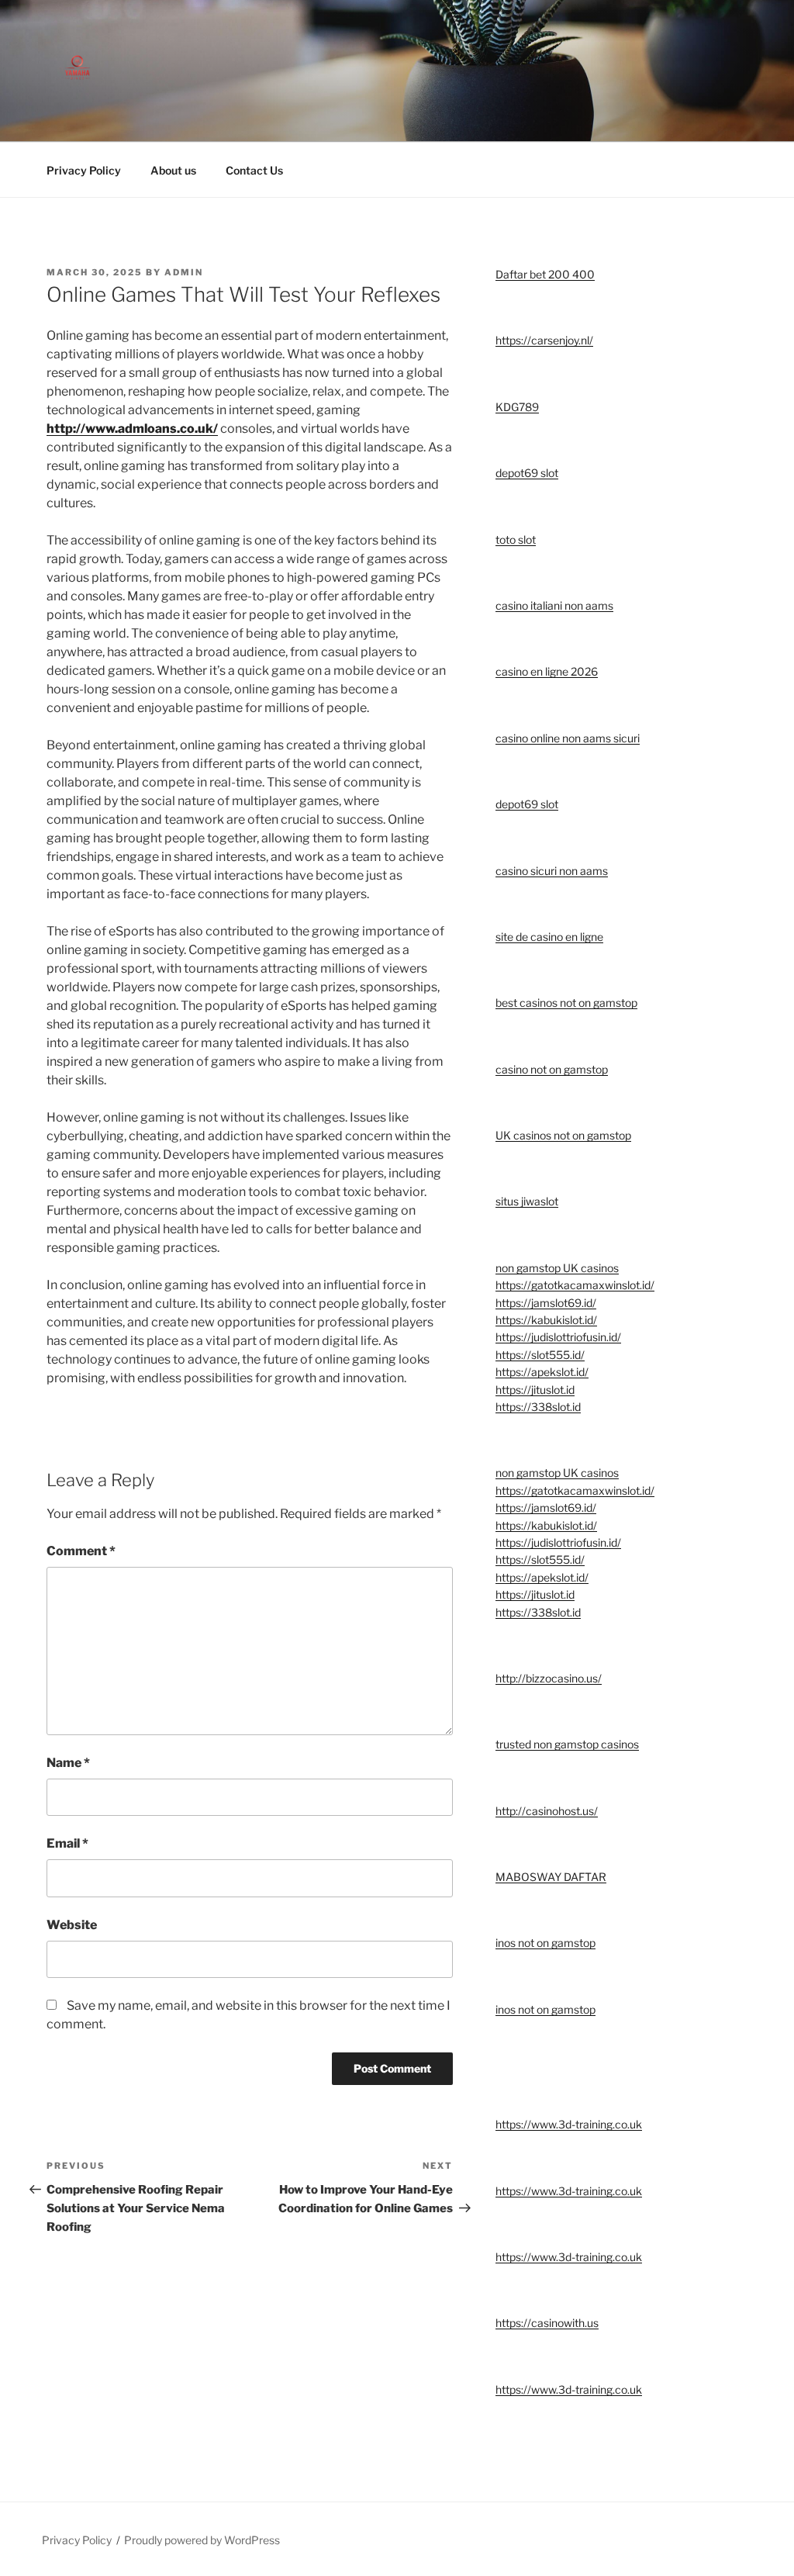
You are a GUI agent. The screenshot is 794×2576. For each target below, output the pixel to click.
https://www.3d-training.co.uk (569, 2124)
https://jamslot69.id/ (546, 1303)
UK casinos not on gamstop (563, 1135)
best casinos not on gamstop (566, 1003)
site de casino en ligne (549, 937)
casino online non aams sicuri (568, 738)
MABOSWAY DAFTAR (551, 1877)
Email (67, 1843)
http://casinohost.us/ (547, 1811)
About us (173, 170)
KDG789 (517, 407)
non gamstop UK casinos (557, 1268)
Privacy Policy (84, 170)
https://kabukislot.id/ (546, 1320)
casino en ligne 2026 (547, 671)
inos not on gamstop (545, 1943)
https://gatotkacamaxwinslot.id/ (575, 1285)
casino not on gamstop (552, 1069)
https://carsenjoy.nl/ (544, 340)
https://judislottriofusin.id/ (558, 1337)
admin (184, 272)
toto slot (516, 539)
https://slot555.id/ (540, 1355)
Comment (81, 1551)
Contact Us (254, 170)
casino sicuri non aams (552, 871)
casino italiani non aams (554, 605)
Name (68, 1763)
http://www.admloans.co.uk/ (132, 429)
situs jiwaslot (527, 1201)
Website (72, 1925)
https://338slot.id (538, 1407)
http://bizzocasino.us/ (549, 1678)
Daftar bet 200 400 (545, 274)
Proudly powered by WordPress (202, 2540)
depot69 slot (527, 473)
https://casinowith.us (547, 2323)
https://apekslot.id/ (542, 1372)
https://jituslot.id (535, 1390)
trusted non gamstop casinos (567, 1744)
